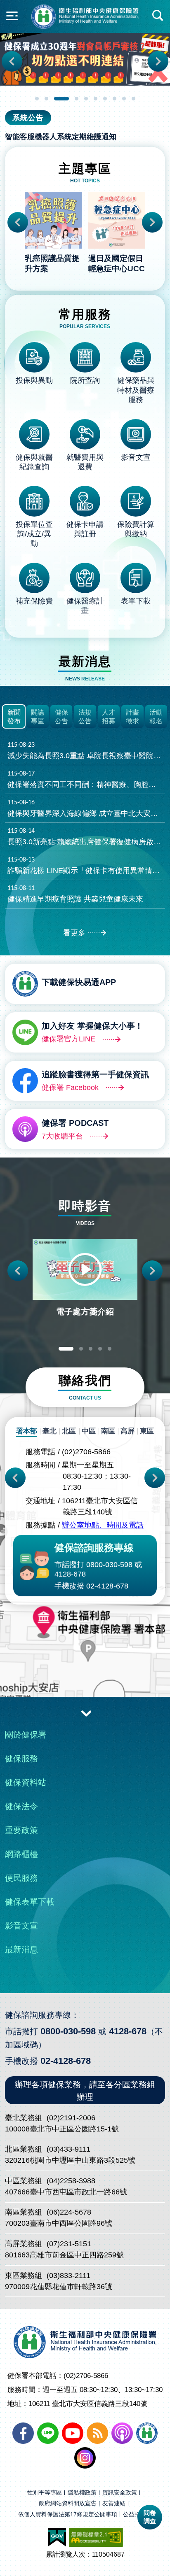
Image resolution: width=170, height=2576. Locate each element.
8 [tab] (115, 99)
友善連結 (114, 2503)
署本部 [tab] (27, 1431)
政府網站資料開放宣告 (68, 2503)
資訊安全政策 (120, 2493)
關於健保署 (26, 1735)
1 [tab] (37, 99)
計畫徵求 (132, 717)
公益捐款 (135, 2514)
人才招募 (109, 717)
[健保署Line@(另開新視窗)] (48, 2433)
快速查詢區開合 (158, 16)
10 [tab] (133, 99)
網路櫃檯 (21, 1854)
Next (158, 61)
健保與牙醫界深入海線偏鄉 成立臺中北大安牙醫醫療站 (86, 808)
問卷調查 (150, 2517)
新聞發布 (14, 717)
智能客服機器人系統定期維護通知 (61, 137)
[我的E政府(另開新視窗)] (57, 2537)
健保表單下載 (30, 1902)
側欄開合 (12, 16)
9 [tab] (124, 99)
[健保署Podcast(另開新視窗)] (122, 2433)
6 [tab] (96, 99)
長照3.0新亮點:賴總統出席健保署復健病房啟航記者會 (86, 837)
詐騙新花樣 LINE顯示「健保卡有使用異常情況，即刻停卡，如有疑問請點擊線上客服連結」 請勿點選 (86, 866)
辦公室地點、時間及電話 (103, 1525)
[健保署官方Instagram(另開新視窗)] (85, 2458)
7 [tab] (105, 99)
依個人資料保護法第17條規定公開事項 (68, 2514)
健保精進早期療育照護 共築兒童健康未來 (75, 894)
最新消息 (21, 1949)
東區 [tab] (147, 1431)
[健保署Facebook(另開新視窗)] (23, 2433)
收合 (86, 1713)
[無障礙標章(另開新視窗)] (96, 2537)
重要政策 (21, 1830)
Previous (12, 61)
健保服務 (21, 1758)
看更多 (74, 933)
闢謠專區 (38, 717)
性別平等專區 (45, 2493)
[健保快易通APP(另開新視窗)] (147, 2433)
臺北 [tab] (50, 1431)
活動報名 (156, 717)
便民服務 (21, 1878)
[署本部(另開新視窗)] (85, 1657)
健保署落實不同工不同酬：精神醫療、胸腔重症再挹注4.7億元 (86, 780)
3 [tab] (61, 99)
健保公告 (61, 717)
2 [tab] (46, 99)
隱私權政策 (82, 2493)
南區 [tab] (108, 1431)
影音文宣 (21, 1926)
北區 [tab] (69, 1431)
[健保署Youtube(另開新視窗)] (73, 2433)
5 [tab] (86, 99)
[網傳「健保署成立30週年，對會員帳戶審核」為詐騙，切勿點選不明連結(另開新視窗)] (85, 59)
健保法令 (21, 1806)
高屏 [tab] (127, 1431)
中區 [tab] (89, 1431)
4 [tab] (77, 99)
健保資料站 (26, 1782)
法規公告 (85, 717)
